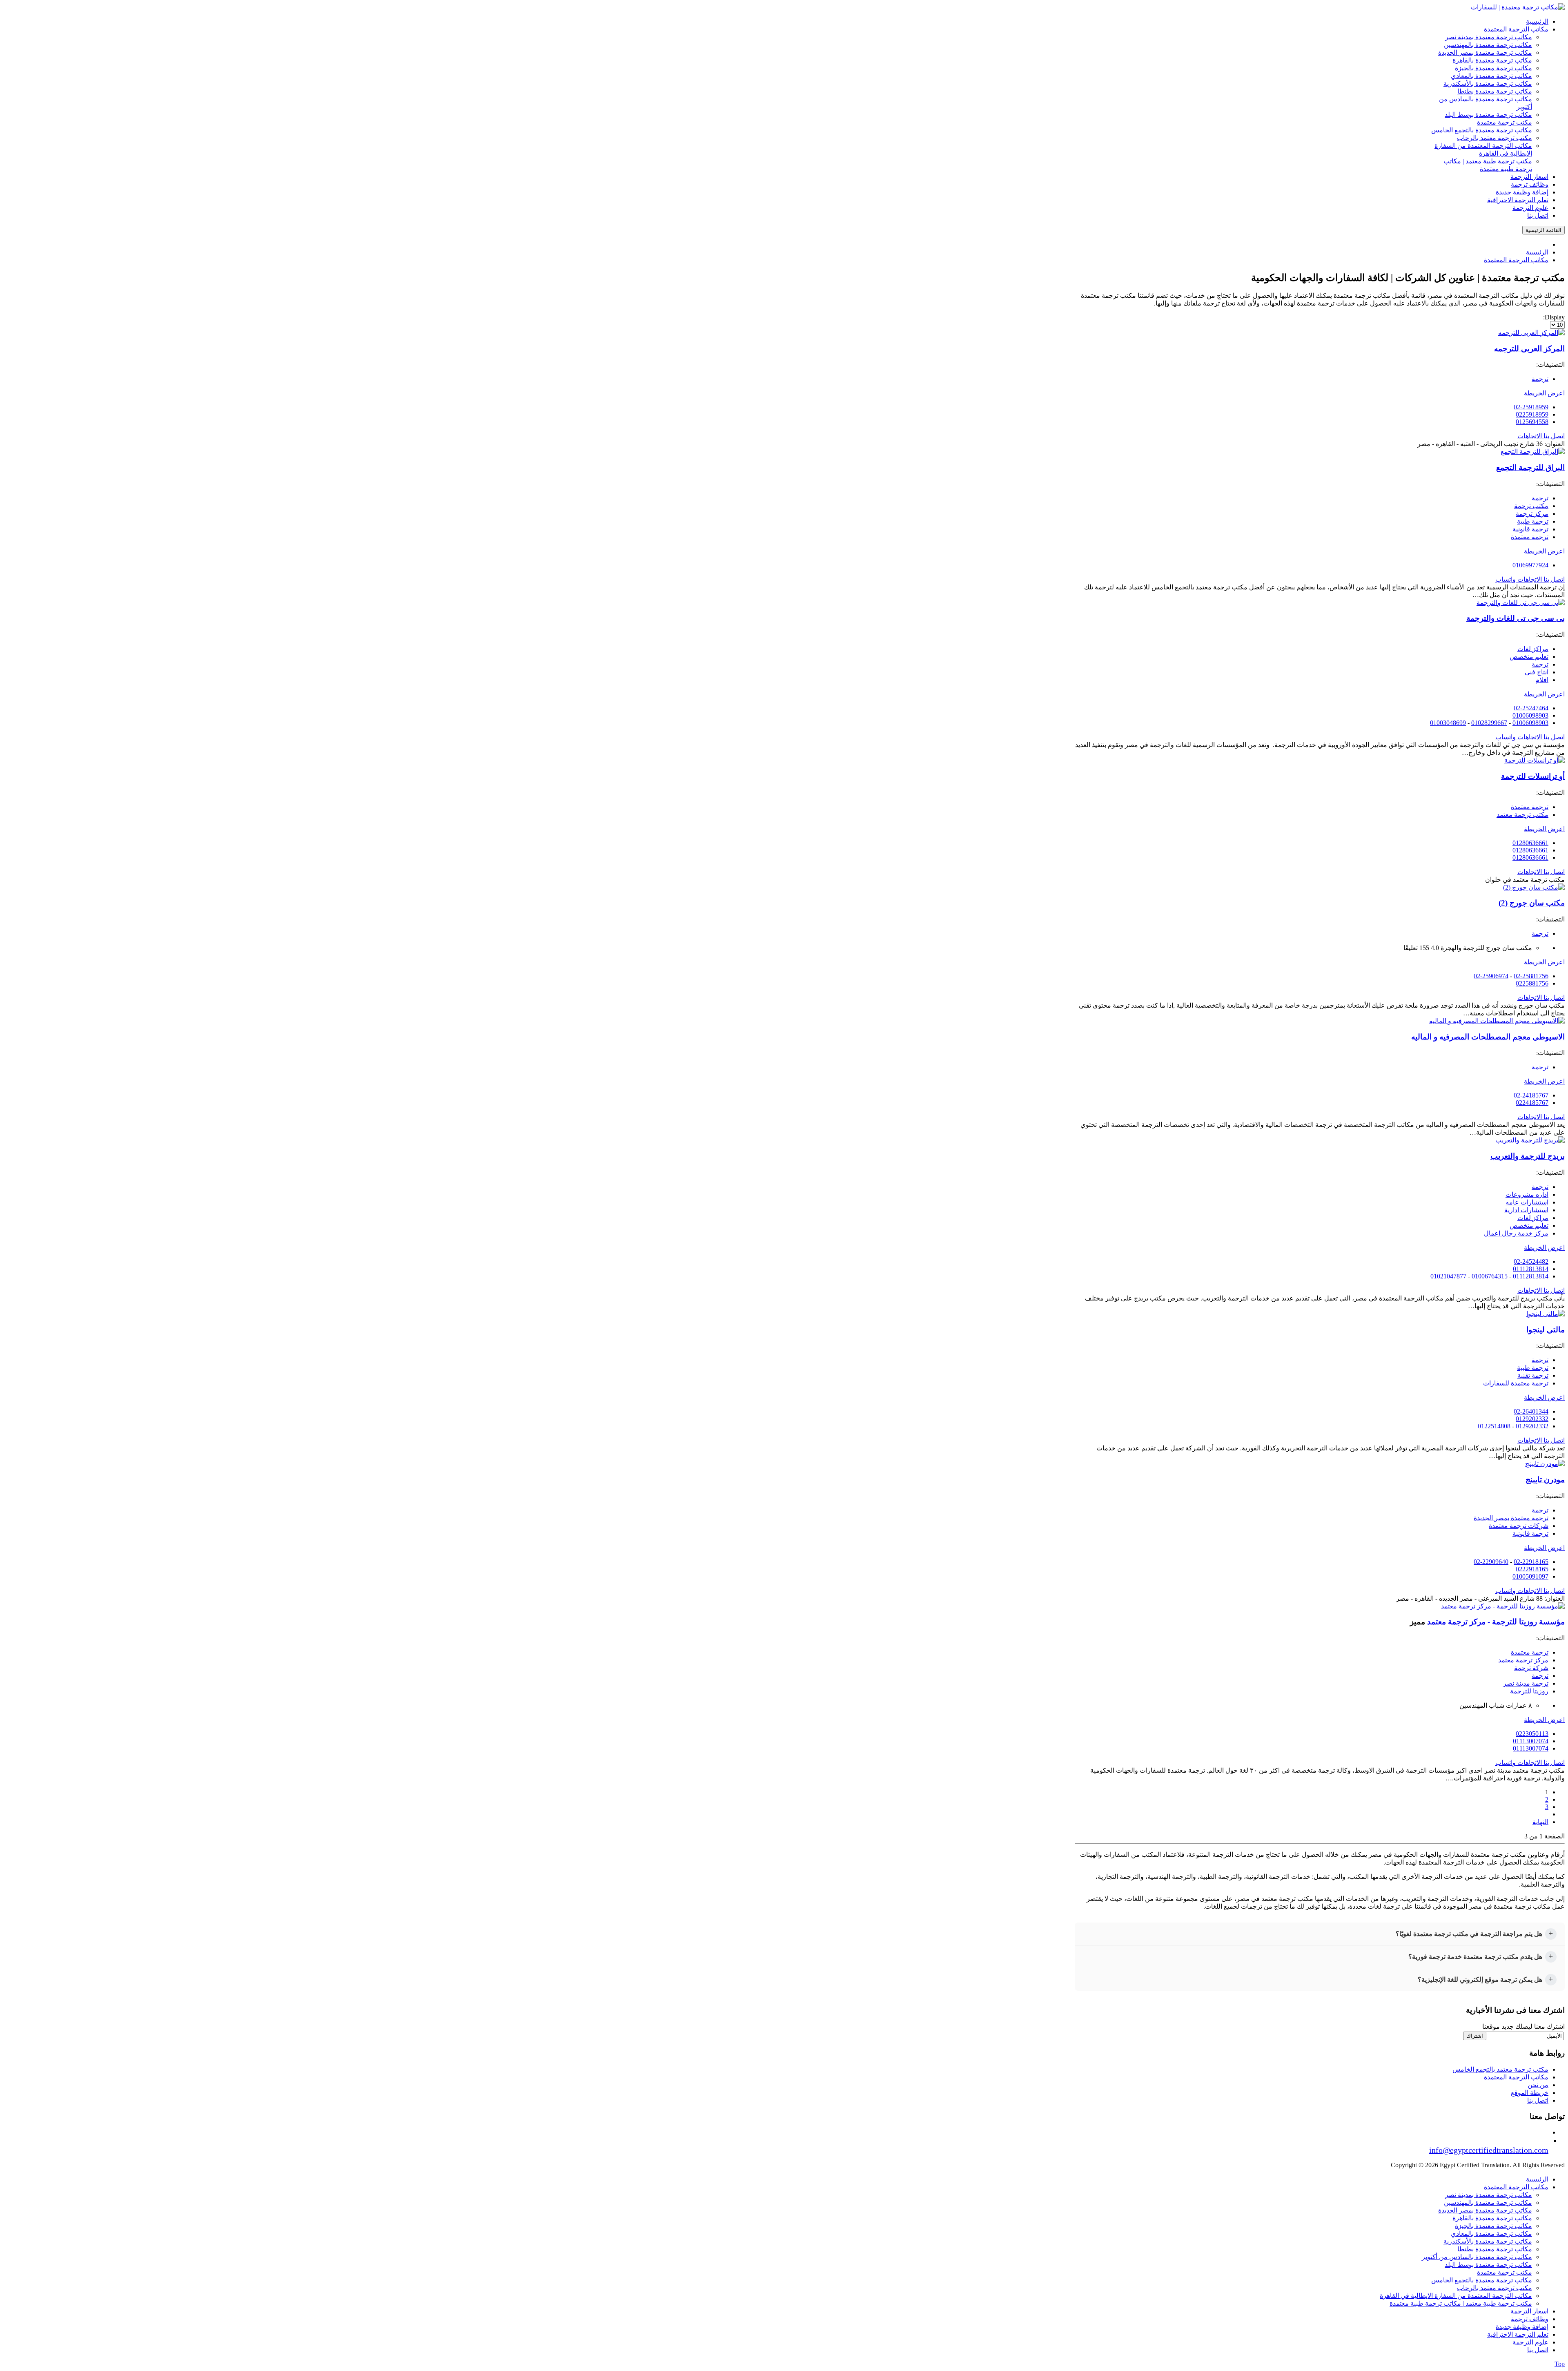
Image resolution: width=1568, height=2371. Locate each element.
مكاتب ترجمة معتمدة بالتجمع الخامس (1482, 2280)
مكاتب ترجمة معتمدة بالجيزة (1493, 2226)
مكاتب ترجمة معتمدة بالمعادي (1491, 2234)
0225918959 (1532, 414)
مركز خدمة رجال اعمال (1516, 1233)
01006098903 (1530, 715)
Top (1560, 2364)
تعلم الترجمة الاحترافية (1518, 2334)
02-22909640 (1491, 1562)
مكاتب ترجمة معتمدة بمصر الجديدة (1485, 2210)
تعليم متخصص (1529, 657)
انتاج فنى (1537, 672)
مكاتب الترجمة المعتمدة (1516, 2077)
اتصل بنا (1538, 2100)
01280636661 (1530, 843)
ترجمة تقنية (1533, 1375)
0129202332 (1532, 1419)
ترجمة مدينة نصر (1526, 1683)
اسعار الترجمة (1529, 2311)
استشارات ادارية (1526, 1210)
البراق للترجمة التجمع (1530, 467)
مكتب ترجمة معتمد (1522, 815)
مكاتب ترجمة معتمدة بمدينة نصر (1489, 2195)
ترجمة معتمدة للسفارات (1516, 1383)
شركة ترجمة (1531, 1668)
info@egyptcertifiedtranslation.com (1489, 2150)
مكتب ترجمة (1531, 506)
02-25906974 (1491, 976)
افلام (1542, 680)
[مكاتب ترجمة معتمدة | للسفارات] (1518, 7)
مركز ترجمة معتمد (1523, 1660)
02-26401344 (1531, 1411)
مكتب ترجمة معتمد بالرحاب (1494, 2288)
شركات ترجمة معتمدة (1519, 1526)
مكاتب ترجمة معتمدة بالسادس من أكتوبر (1477, 2257)
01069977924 (1530, 565)
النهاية (1540, 1822)
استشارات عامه (1527, 1202)
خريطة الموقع (1530, 2093)
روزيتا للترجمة (1529, 1691)
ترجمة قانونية (1530, 529)
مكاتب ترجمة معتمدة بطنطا (1495, 2249)
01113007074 (1531, 1741)
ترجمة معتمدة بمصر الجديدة (1511, 1518)
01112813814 (1531, 1269)
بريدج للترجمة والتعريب (1528, 1156)
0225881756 (1532, 983)
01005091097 (1530, 1576)
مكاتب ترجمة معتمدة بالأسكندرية (1488, 2241)
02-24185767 (1531, 1095)
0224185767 (1532, 1103)
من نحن (1538, 2085)
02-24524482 (1531, 1261)
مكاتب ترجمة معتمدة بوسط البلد (1488, 2265)
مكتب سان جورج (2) (1532, 903)
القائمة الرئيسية (1543, 230)
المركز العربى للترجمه (1529, 349)
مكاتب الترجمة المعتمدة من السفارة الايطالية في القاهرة (1456, 2296)
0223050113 (1532, 1734)
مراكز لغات (1533, 649)
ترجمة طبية (1533, 521)
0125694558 (1532, 422)
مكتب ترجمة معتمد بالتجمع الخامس (1500, 2069)
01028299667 (1489, 723)
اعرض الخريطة (1544, 393)
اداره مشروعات (1527, 1194)
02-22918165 (1531, 1562)
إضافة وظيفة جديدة (1522, 2327)
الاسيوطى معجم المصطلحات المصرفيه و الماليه (1488, 1037)
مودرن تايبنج (1545, 1480)
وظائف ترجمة (1530, 2319)
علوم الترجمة (1530, 2342)
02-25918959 (1531, 407)
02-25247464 (1531, 708)
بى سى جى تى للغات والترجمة (1516, 618)
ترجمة (1540, 379)
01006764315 (1490, 1276)
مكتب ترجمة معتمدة (1505, 2272)
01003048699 (1448, 723)
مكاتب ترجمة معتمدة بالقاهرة (1492, 2218)
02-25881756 (1531, 976)
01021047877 (1448, 1276)
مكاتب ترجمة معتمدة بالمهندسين (1488, 2203)
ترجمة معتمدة (1530, 537)
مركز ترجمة (1532, 514)
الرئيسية (1537, 2179)
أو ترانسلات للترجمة (1533, 776)
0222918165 (1532, 1569)
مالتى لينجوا (1546, 1330)
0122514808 (1494, 1426)
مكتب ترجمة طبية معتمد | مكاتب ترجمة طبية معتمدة (1461, 2303)
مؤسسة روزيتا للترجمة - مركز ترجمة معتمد (1496, 1622)
